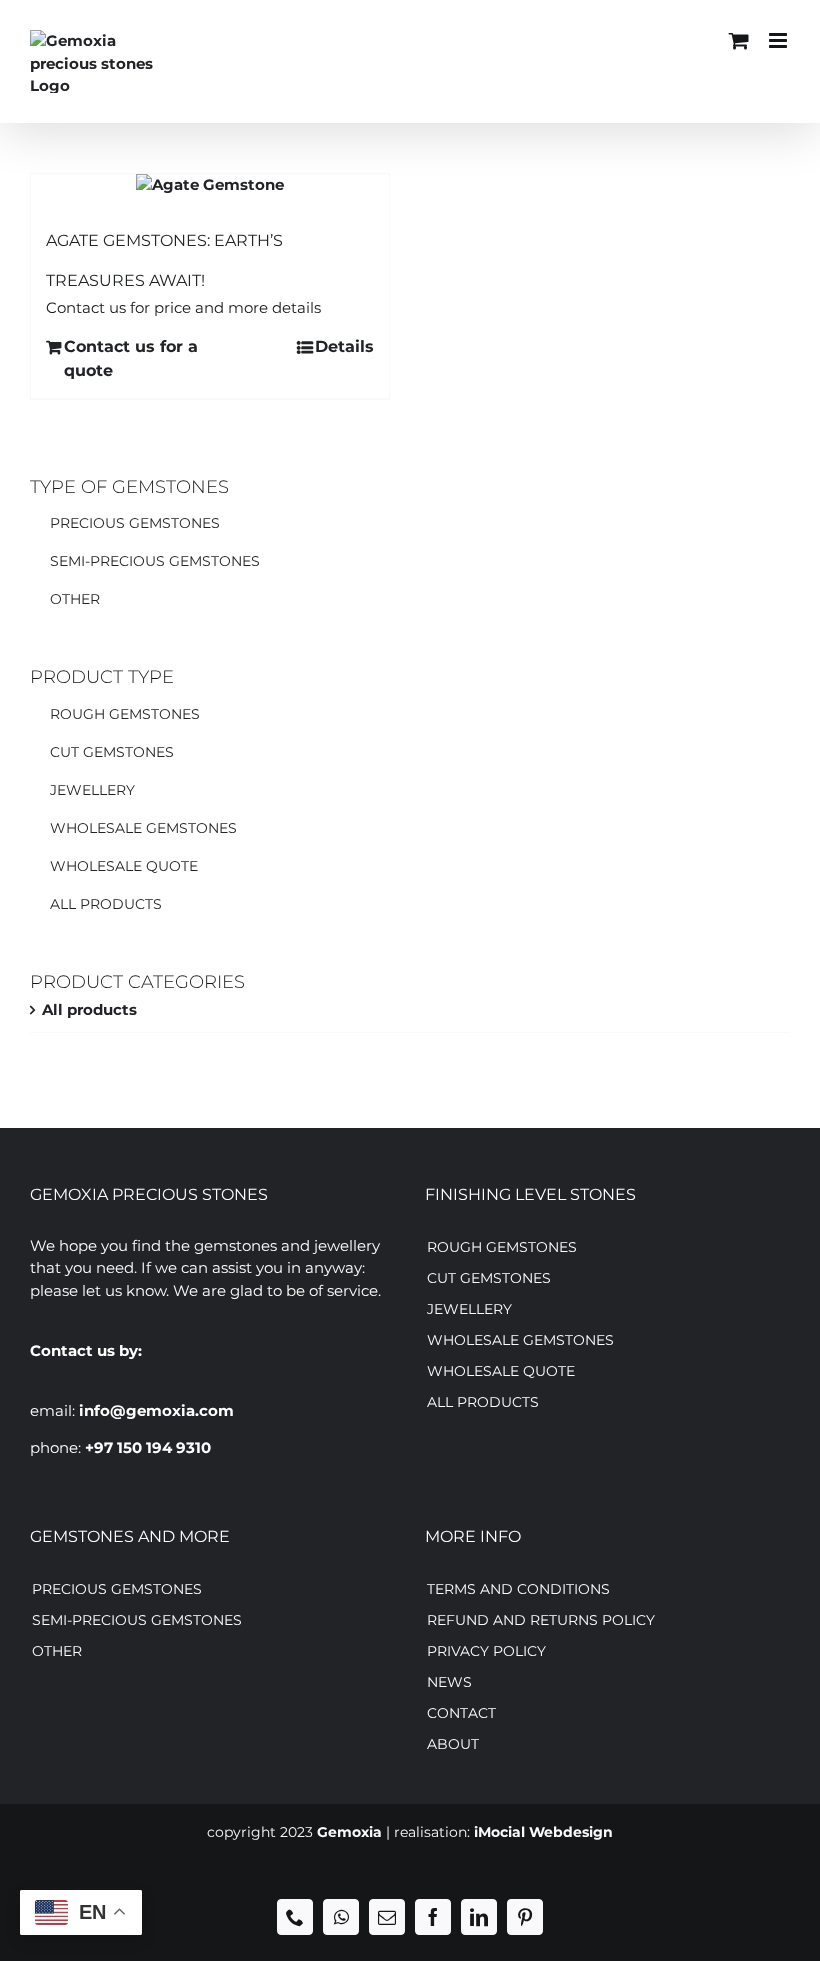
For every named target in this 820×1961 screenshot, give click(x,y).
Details (344, 346)
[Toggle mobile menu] (779, 40)
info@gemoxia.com (156, 1410)
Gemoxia (349, 1832)
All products (89, 1009)
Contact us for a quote (131, 358)
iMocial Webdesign (543, 1832)
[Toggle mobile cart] (739, 40)
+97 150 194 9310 (148, 1447)
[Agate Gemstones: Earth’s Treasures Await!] (210, 185)
